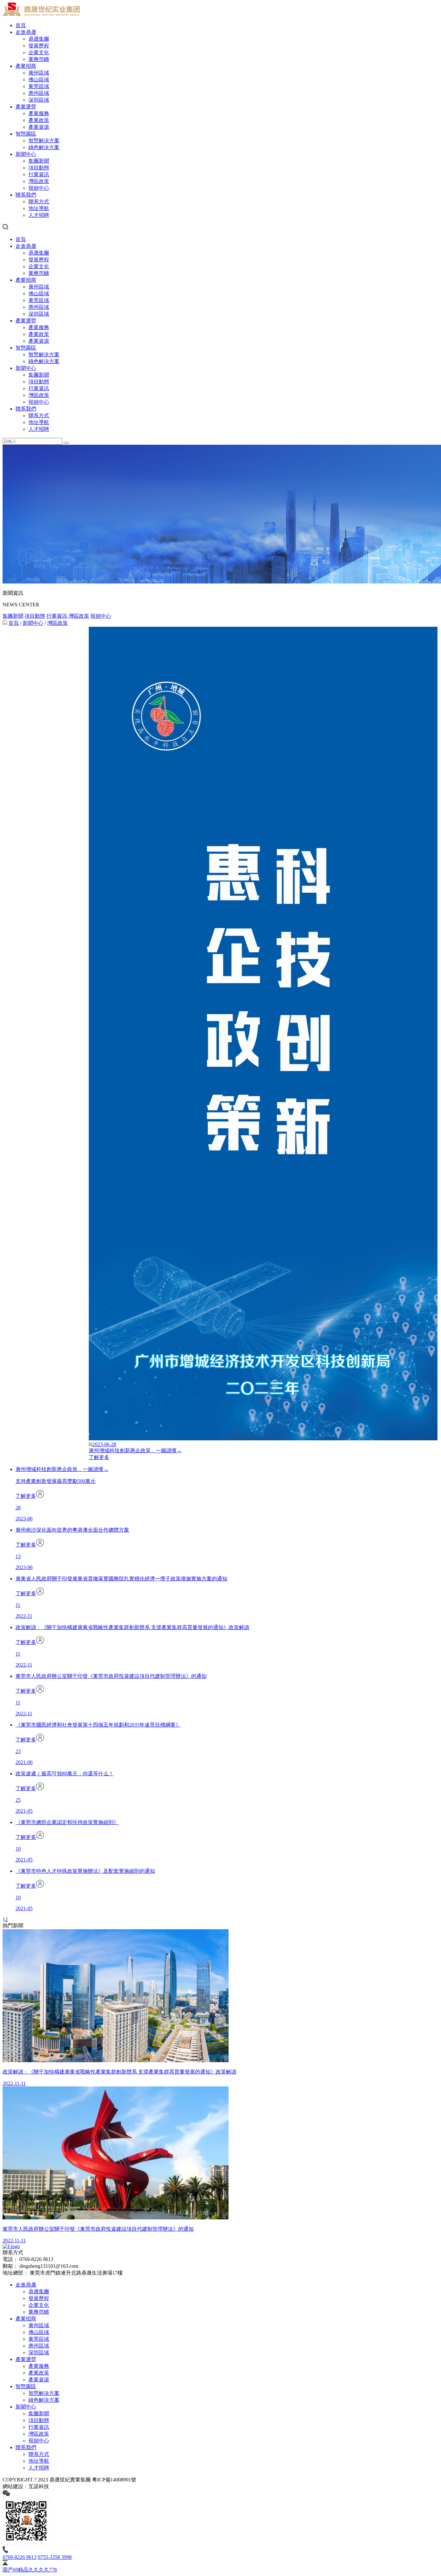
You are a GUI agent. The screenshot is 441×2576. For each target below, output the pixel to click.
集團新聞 (39, 161)
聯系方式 (39, 202)
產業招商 (26, 66)
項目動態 (39, 168)
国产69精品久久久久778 (30, 2570)
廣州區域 (39, 73)
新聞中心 (26, 154)
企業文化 (39, 52)
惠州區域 (39, 93)
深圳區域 (39, 100)
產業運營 (26, 107)
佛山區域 (39, 80)
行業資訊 (39, 174)
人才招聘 (39, 215)
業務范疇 (39, 59)
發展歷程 (39, 46)
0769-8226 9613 (20, 2557)
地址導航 (39, 208)
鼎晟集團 (39, 39)
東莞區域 (39, 86)
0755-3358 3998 (55, 2557)
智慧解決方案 (44, 141)
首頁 (21, 25)
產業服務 (39, 113)
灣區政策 (39, 181)
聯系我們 (26, 195)
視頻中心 (39, 188)
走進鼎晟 (26, 32)
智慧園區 (26, 134)
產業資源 (39, 127)
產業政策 (39, 120)
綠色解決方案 (44, 147)
